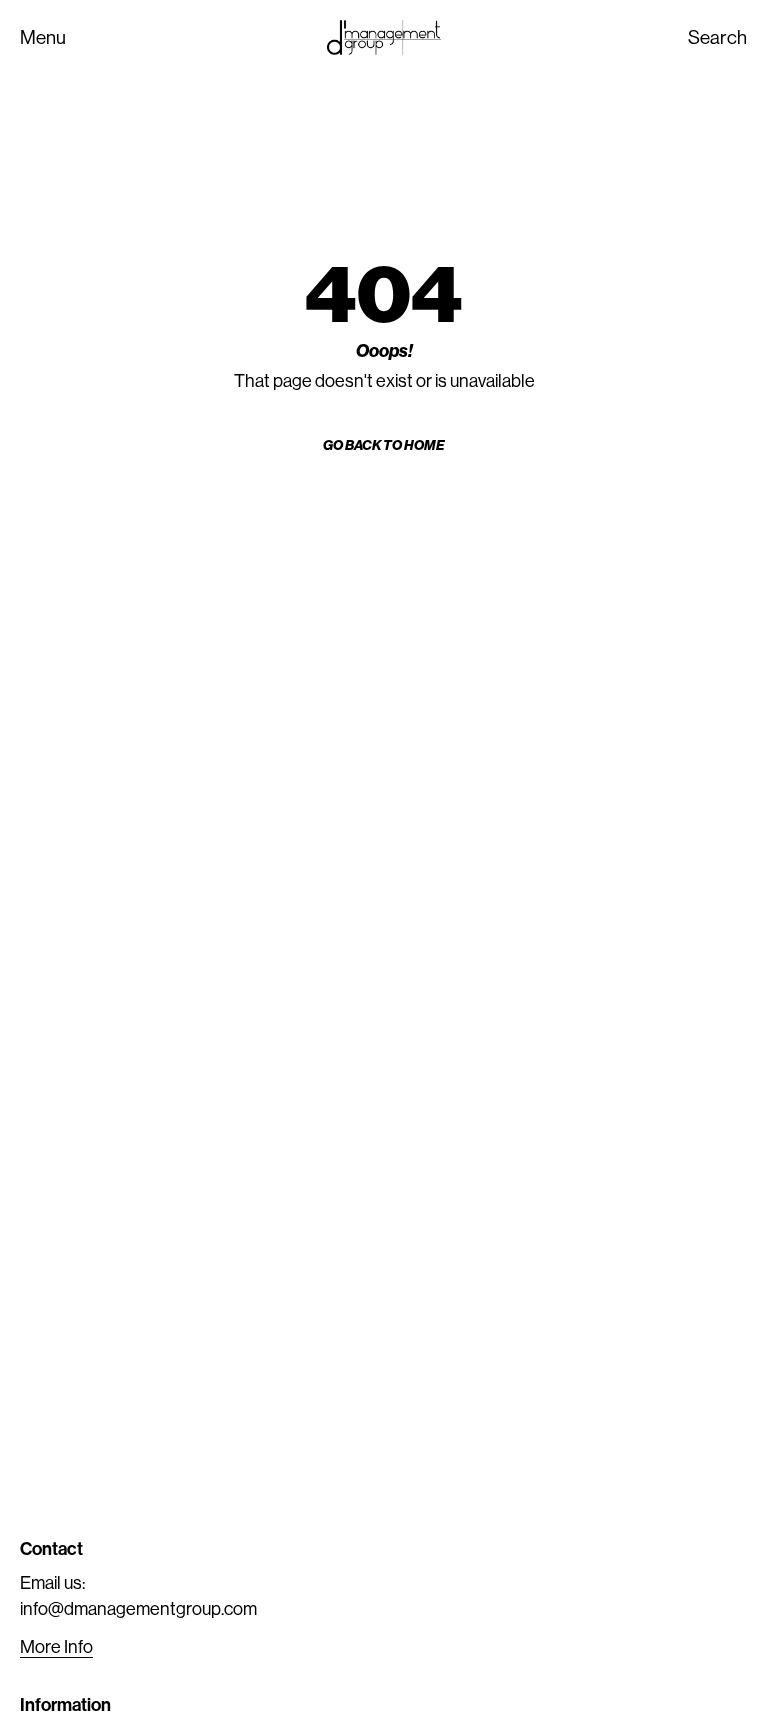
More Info (56, 1647)
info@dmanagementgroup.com (138, 1609)
